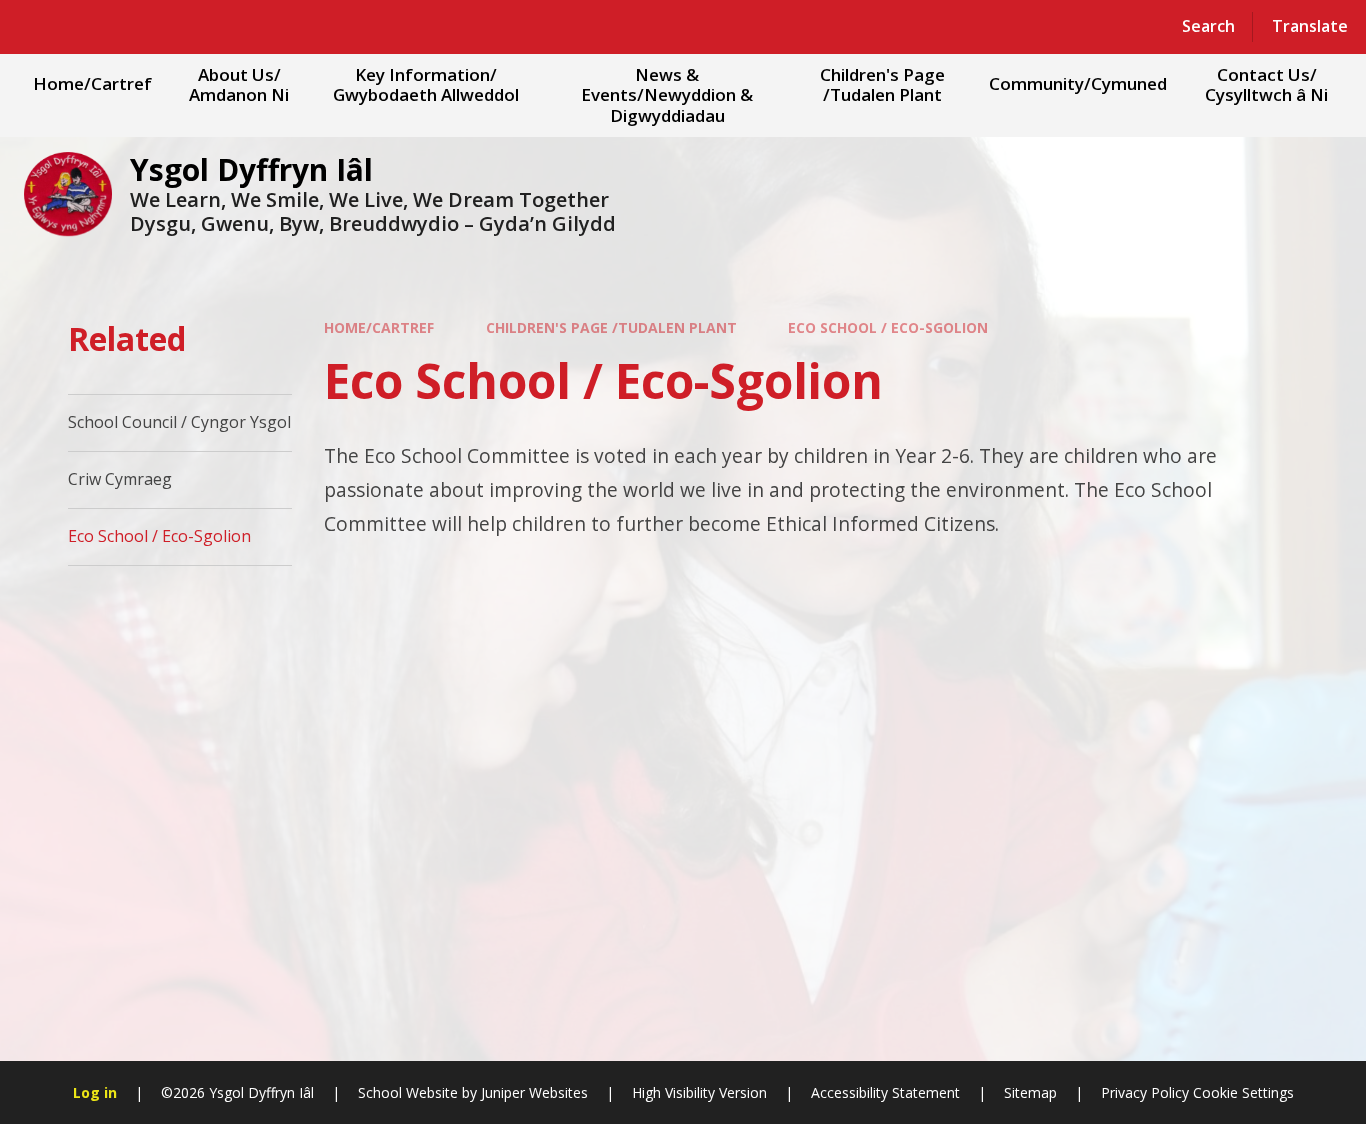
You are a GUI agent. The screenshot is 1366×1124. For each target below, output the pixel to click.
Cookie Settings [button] (1243, 1092)
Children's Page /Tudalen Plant (611, 327)
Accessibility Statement (885, 1092)
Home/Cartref (379, 327)
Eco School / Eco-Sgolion (888, 327)
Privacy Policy (1145, 1092)
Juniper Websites (534, 1092)
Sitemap (1030, 1092)
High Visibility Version (699, 1092)
